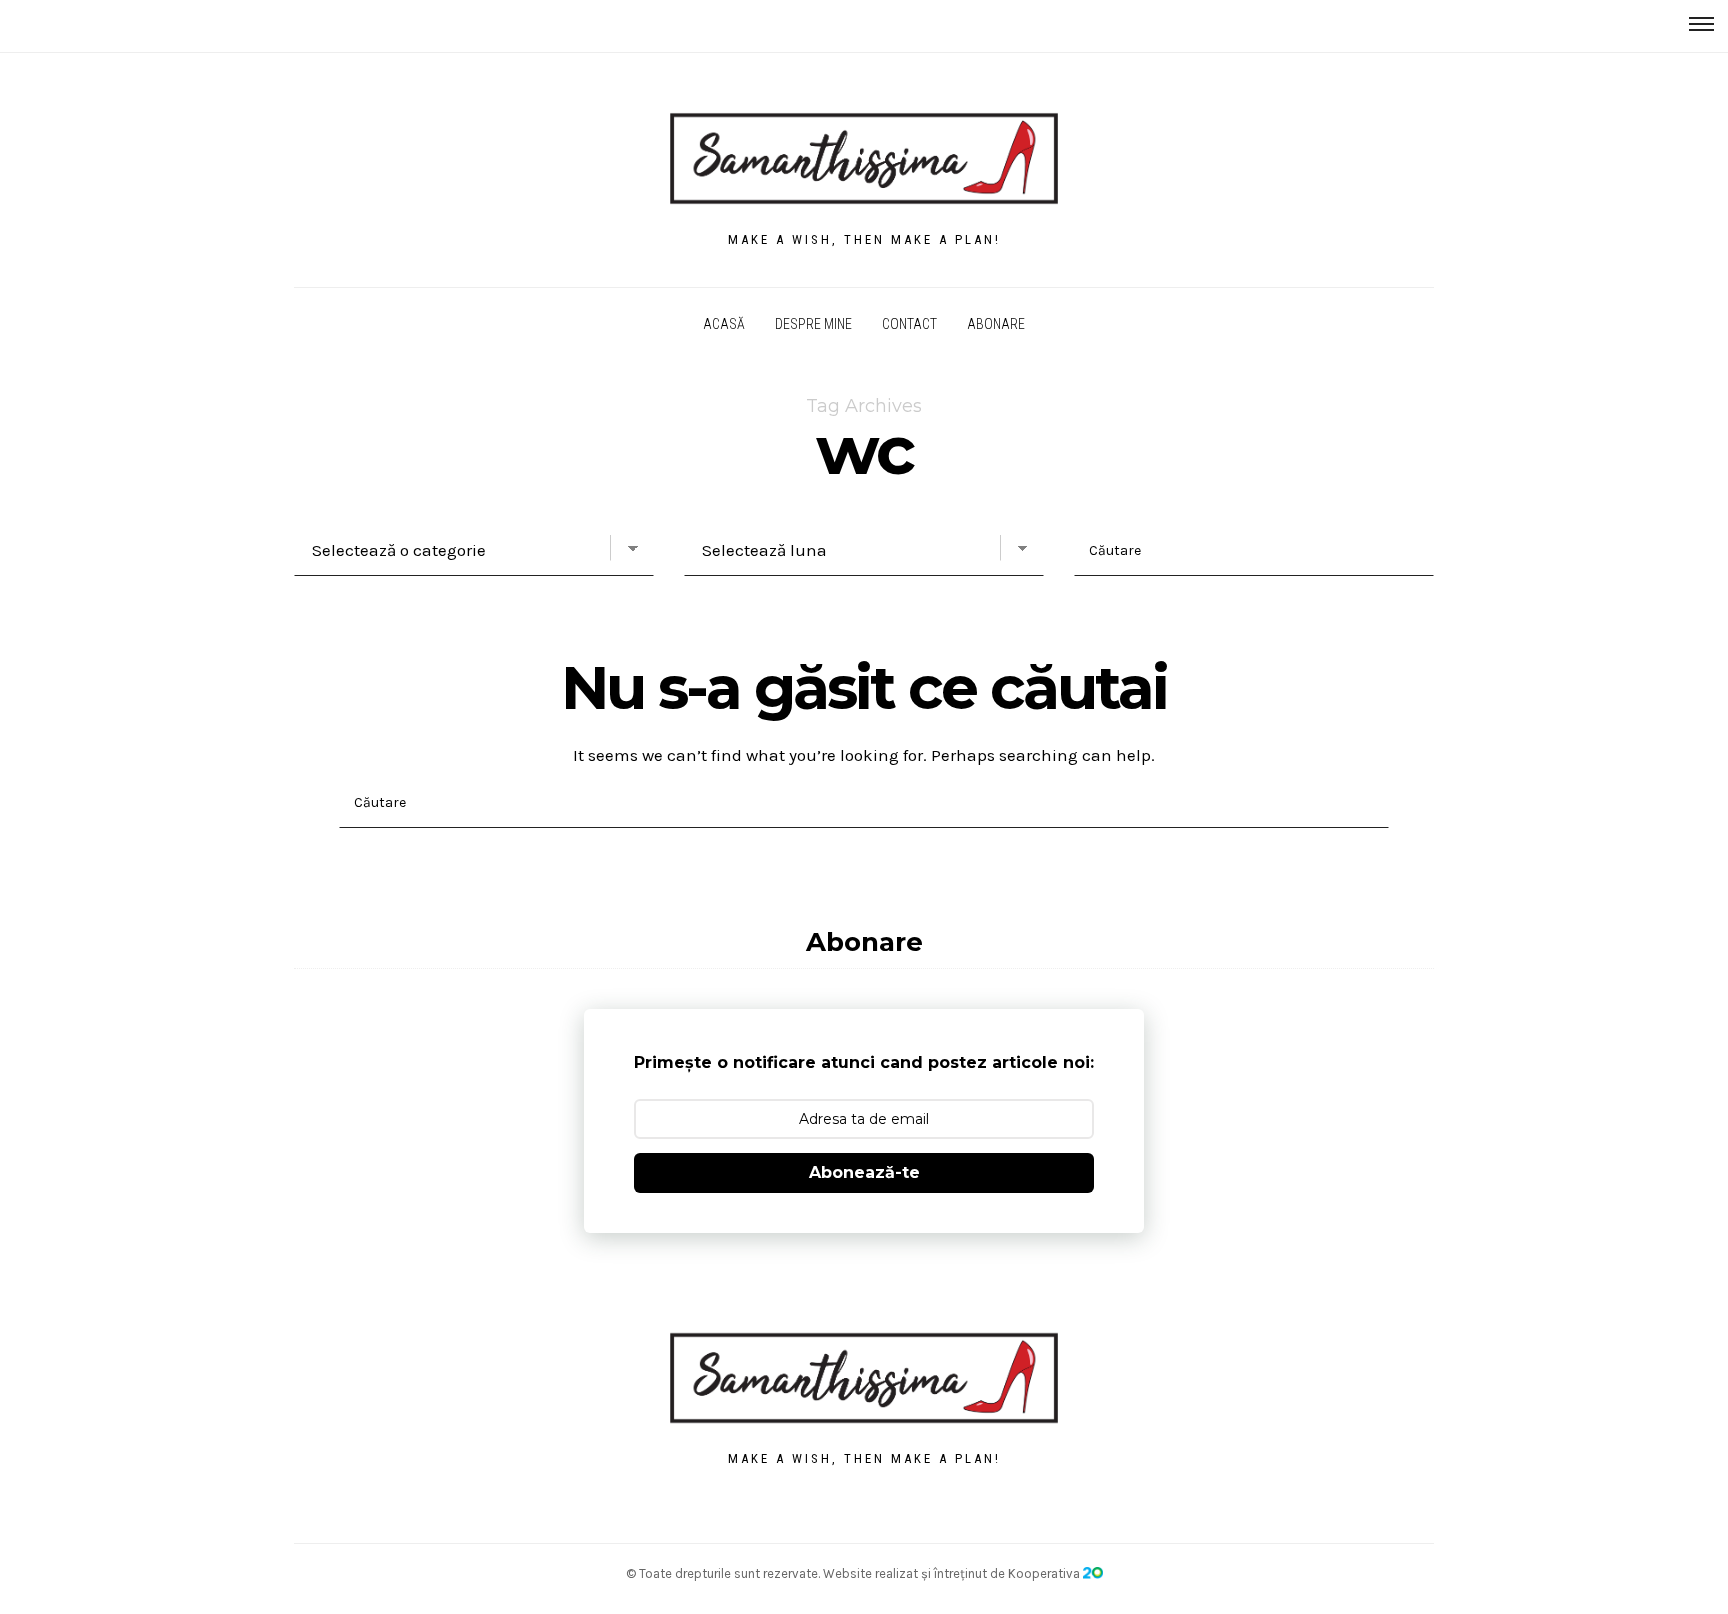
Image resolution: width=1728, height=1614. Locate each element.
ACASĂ (724, 324)
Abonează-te (864, 1172)
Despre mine (813, 324)
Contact (909, 324)
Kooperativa (1045, 1573)
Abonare (996, 324)
